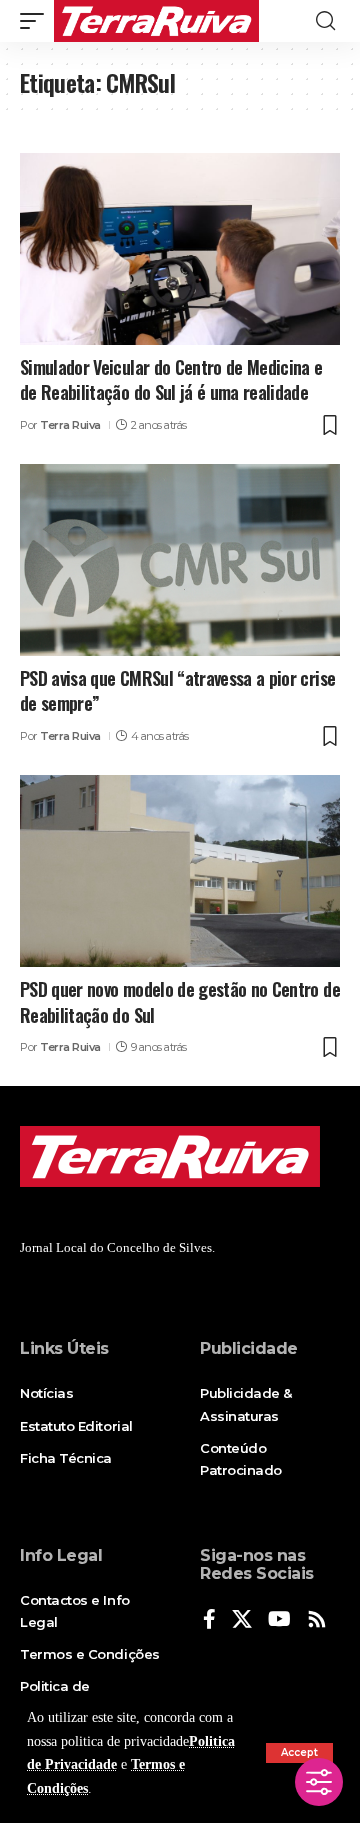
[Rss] (317, 1620)
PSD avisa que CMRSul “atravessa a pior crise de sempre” (177, 690)
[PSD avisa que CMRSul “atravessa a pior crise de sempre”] (180, 560)
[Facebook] (209, 1620)
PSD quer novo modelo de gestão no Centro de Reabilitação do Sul (180, 1001)
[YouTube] (279, 1620)
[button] (299, 1753)
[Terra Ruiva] (156, 21)
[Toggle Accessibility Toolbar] (319, 1782)
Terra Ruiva (70, 425)
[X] (242, 1620)
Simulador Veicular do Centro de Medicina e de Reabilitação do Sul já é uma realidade (171, 379)
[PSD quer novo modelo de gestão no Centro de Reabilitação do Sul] (180, 871)
